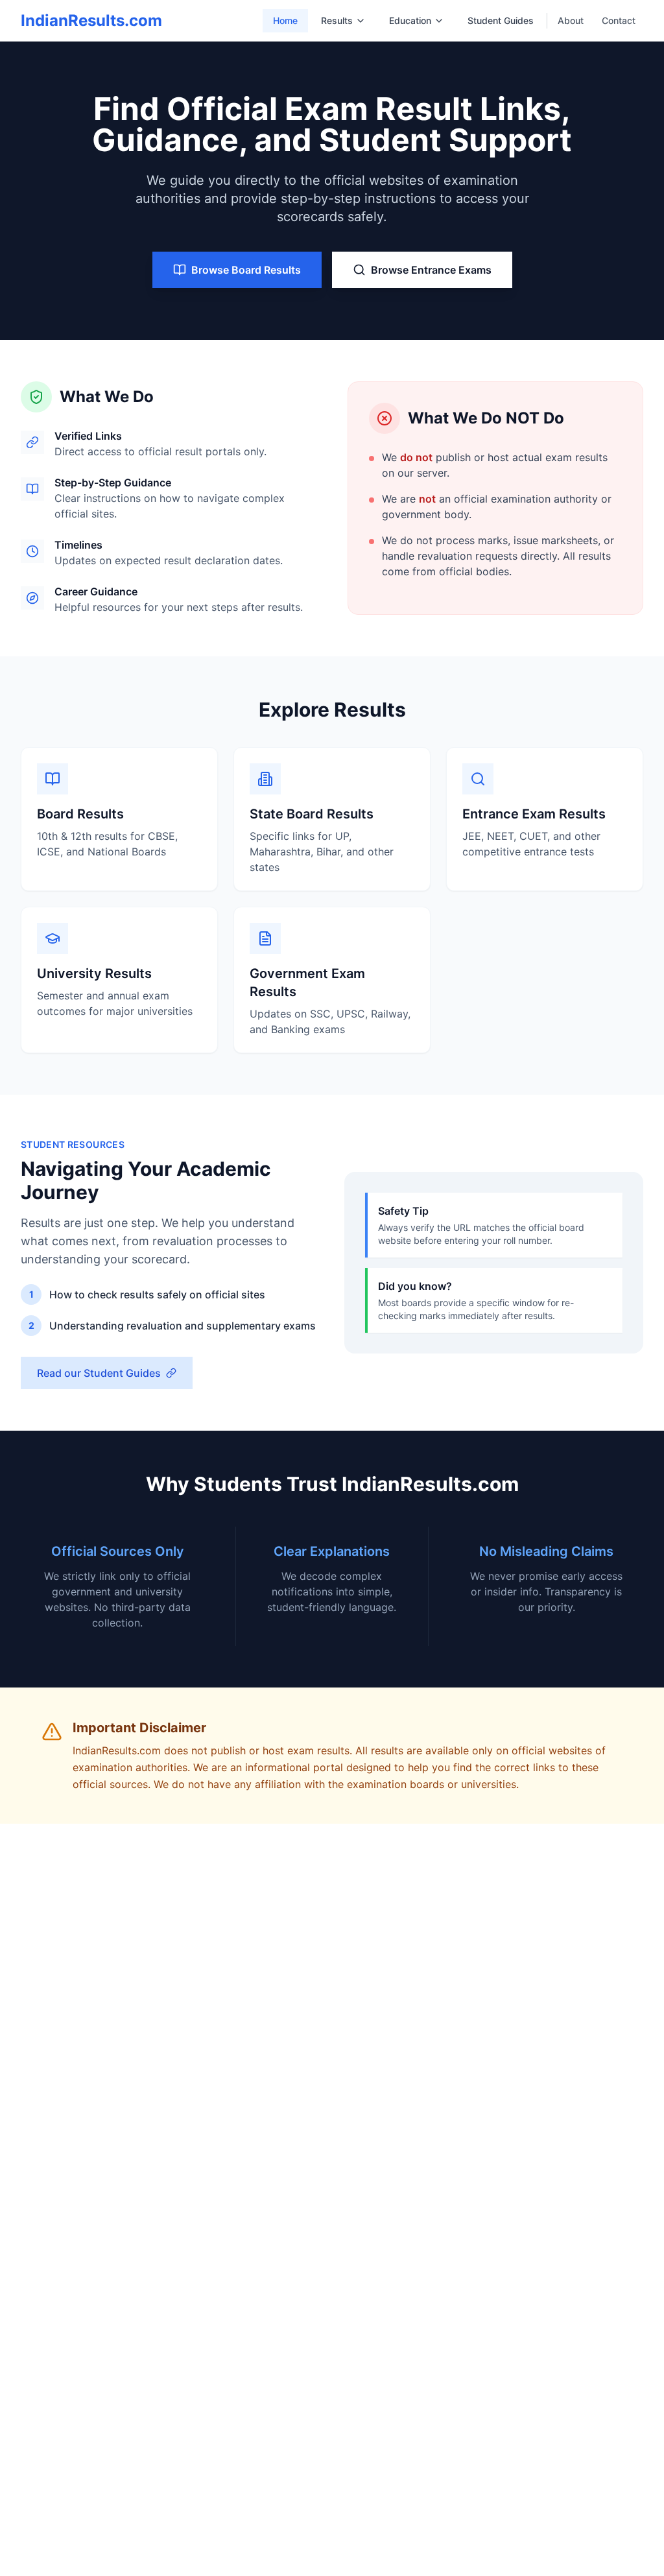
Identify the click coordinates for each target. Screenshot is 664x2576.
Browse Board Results (246, 270)
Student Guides (501, 20)
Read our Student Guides (99, 1373)
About (571, 20)
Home (285, 20)
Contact (619, 20)
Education (410, 20)
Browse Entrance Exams (431, 270)
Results (337, 20)
